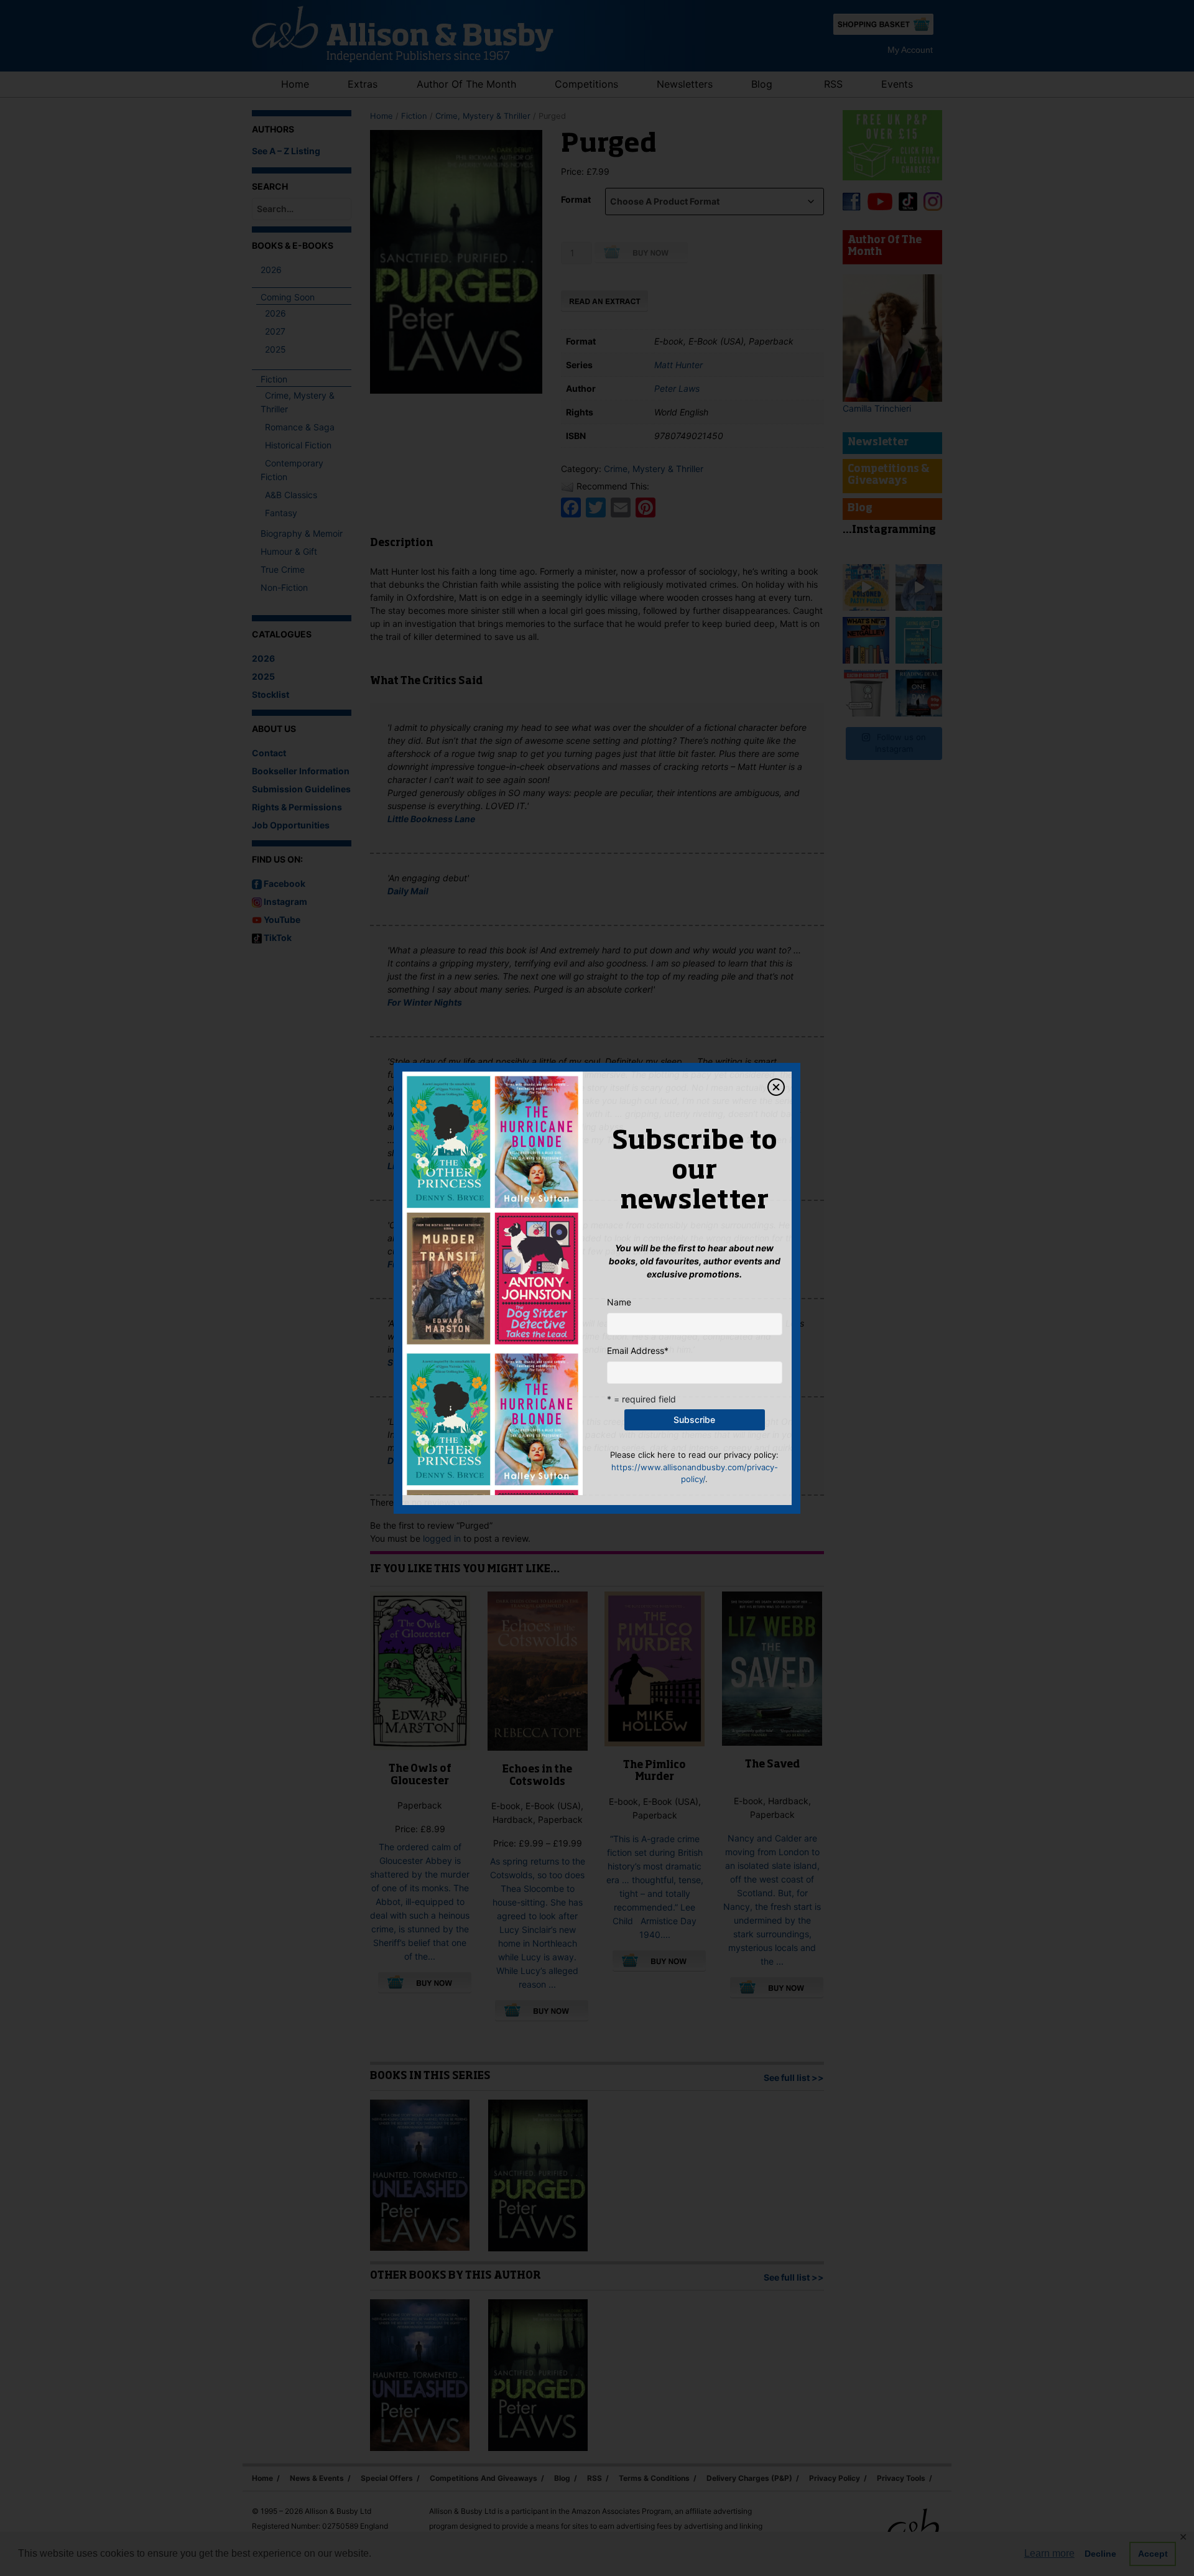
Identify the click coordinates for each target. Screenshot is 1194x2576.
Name (619, 1302)
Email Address (638, 1351)
